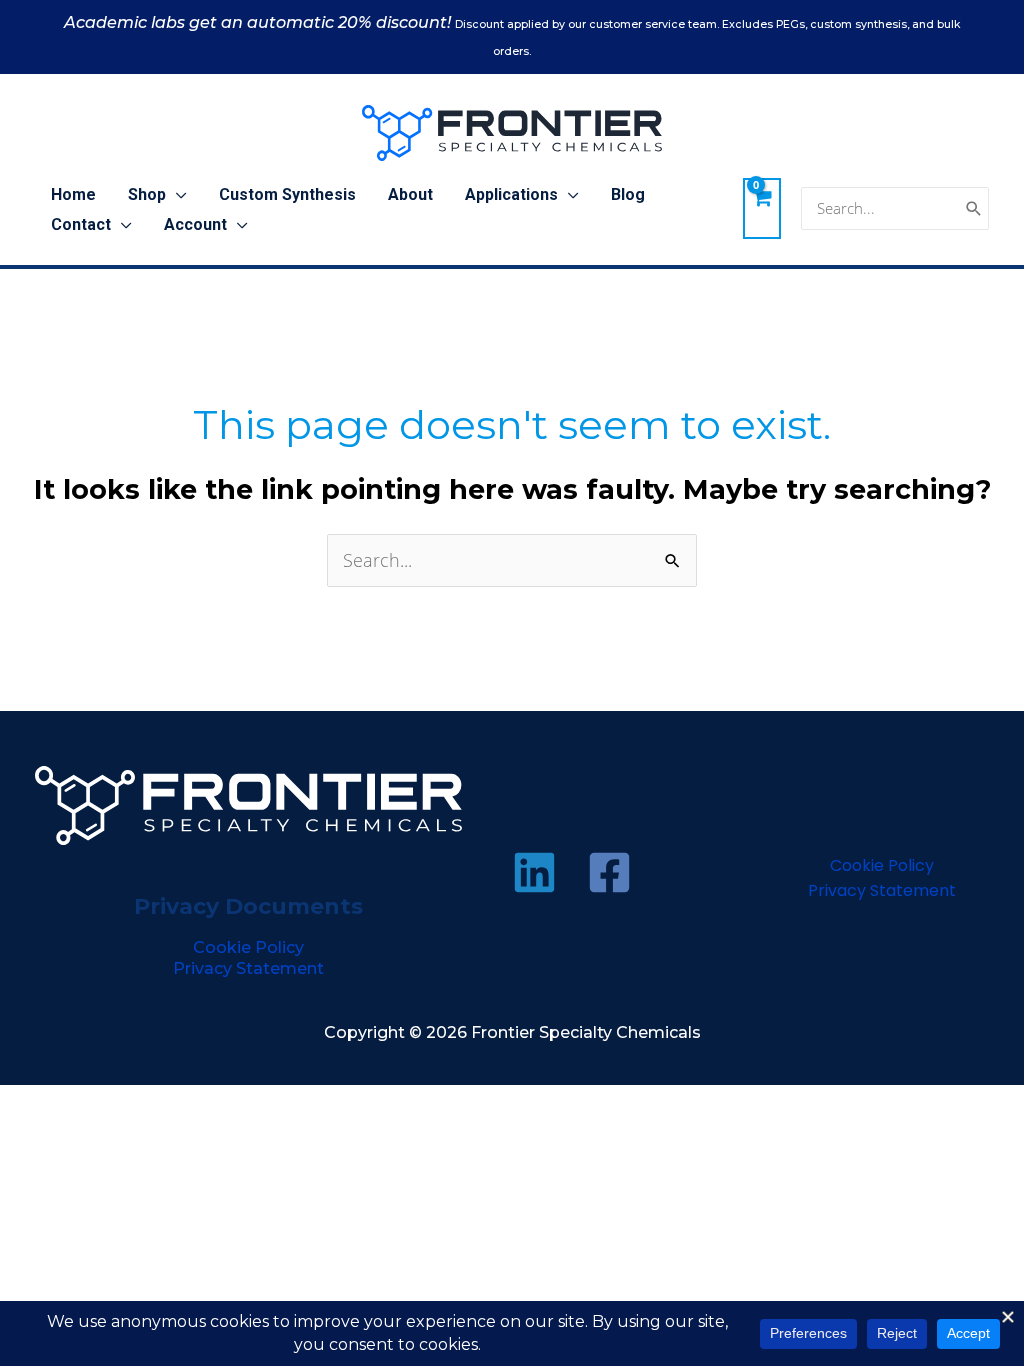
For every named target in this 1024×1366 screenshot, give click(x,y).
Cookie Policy (248, 947)
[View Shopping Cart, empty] (762, 208)
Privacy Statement (248, 968)
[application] (176, 195)
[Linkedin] (534, 872)
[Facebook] (609, 872)
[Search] (974, 208)
